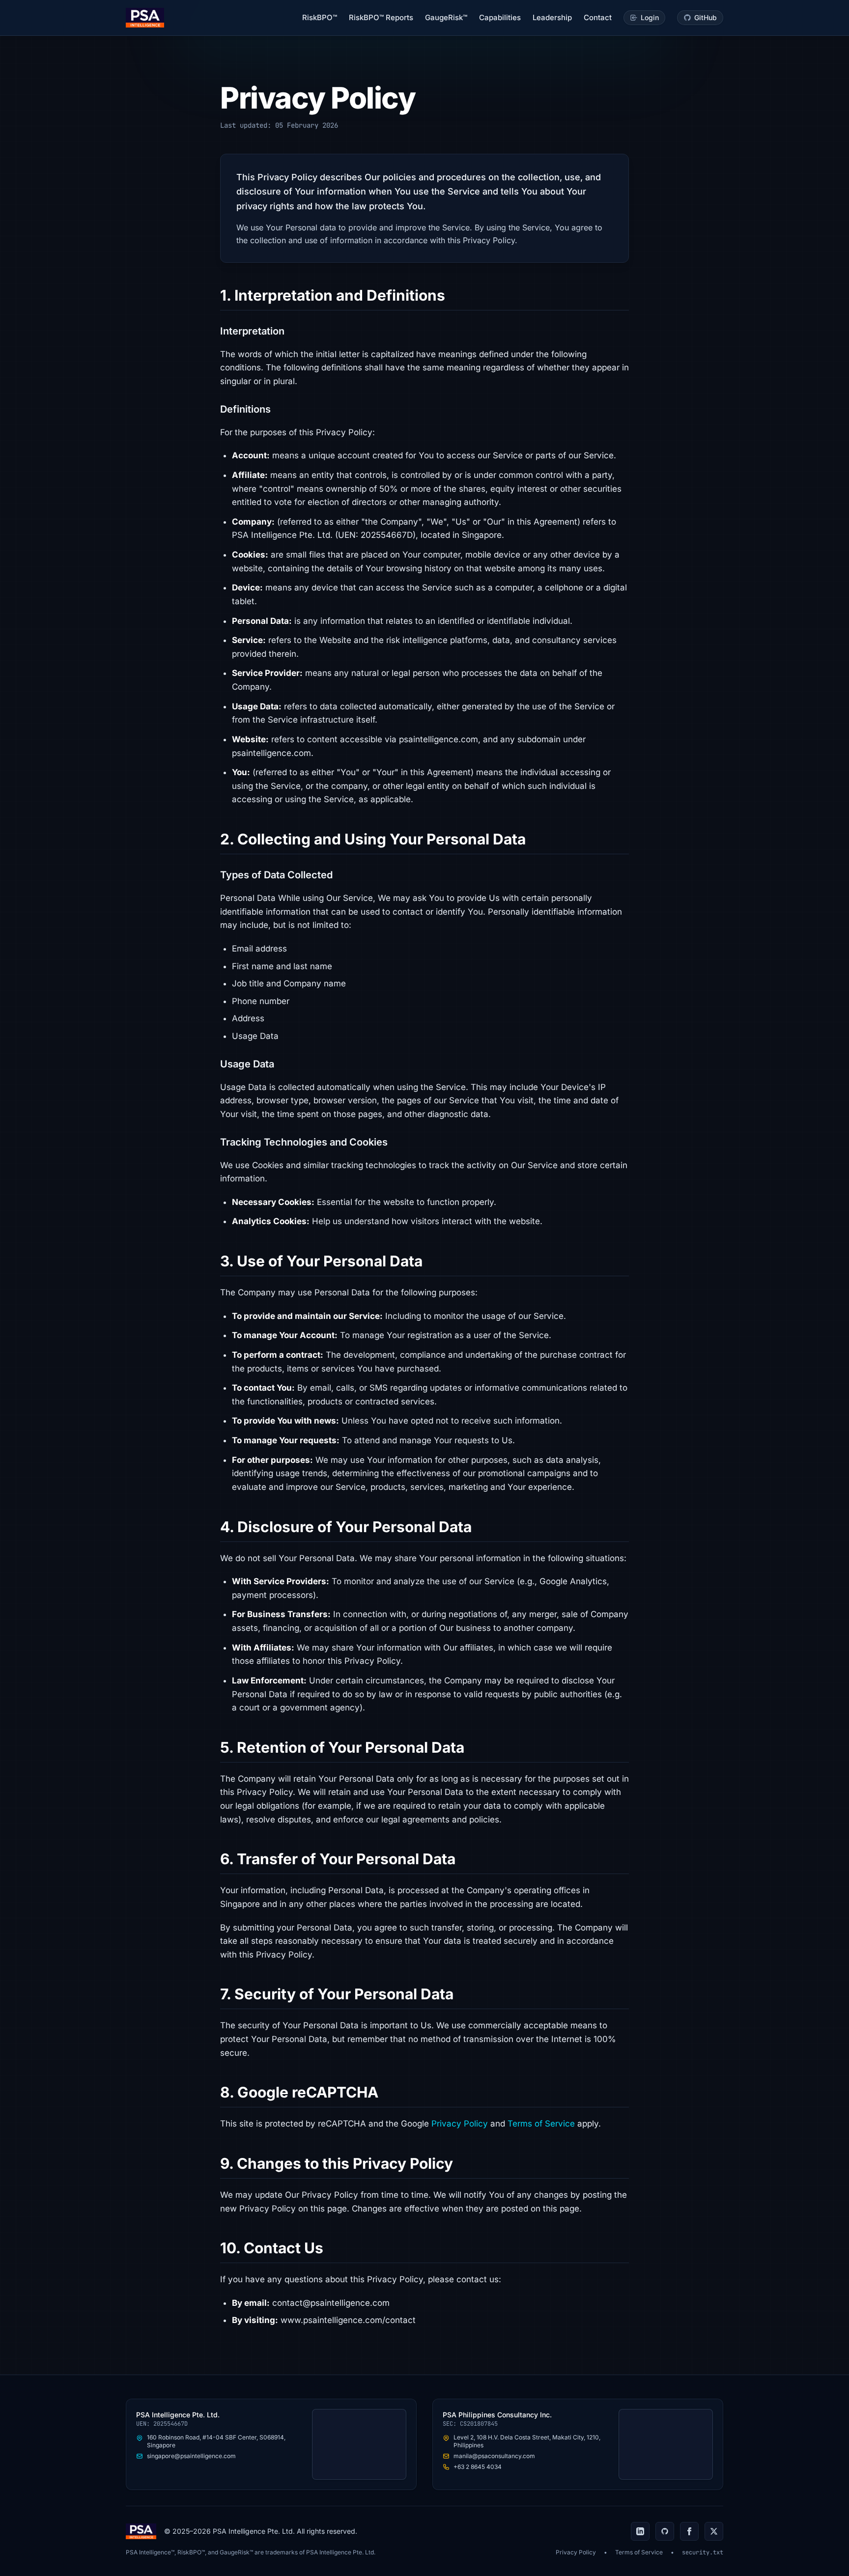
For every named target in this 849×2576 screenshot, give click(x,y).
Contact (598, 17)
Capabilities (500, 17)
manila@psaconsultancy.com (494, 2456)
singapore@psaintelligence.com (191, 2456)
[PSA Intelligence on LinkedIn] (640, 2531)
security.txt (703, 2552)
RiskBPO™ (320, 17)
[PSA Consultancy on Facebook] (689, 2531)
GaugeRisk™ (446, 17)
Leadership (552, 17)
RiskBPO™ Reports (381, 17)
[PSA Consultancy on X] (714, 2531)
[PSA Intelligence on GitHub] (665, 2531)
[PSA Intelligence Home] (145, 18)
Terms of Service (541, 2124)
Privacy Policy (460, 2124)
